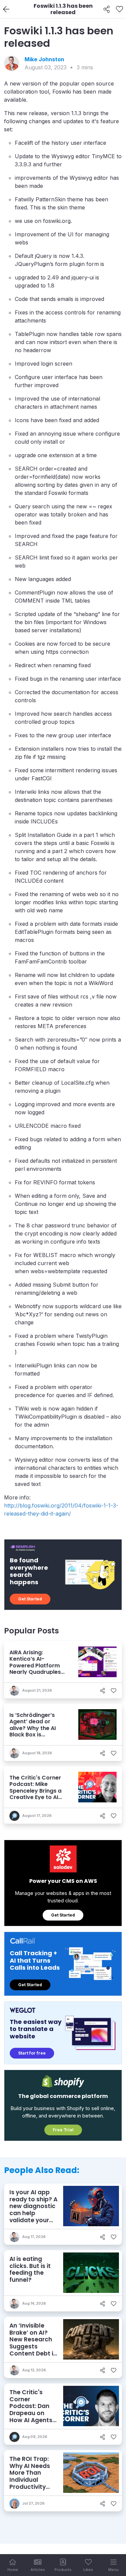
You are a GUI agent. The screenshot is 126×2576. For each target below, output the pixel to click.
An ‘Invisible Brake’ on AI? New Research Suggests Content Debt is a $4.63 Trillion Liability (33, 2346)
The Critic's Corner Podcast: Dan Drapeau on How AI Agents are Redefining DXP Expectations (31, 2417)
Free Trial (63, 2130)
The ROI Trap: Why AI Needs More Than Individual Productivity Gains (30, 2476)
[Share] (107, 9)
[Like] (119, 9)
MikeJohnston (44, 59)
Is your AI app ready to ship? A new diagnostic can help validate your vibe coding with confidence (33, 2213)
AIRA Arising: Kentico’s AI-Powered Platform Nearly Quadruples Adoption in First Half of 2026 (38, 1669)
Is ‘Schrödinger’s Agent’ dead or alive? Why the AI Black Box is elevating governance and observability (33, 1734)
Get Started (30, 1599)
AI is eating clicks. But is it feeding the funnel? (30, 2269)
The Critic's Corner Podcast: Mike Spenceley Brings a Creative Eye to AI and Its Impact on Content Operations (37, 1794)
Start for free (32, 2053)
